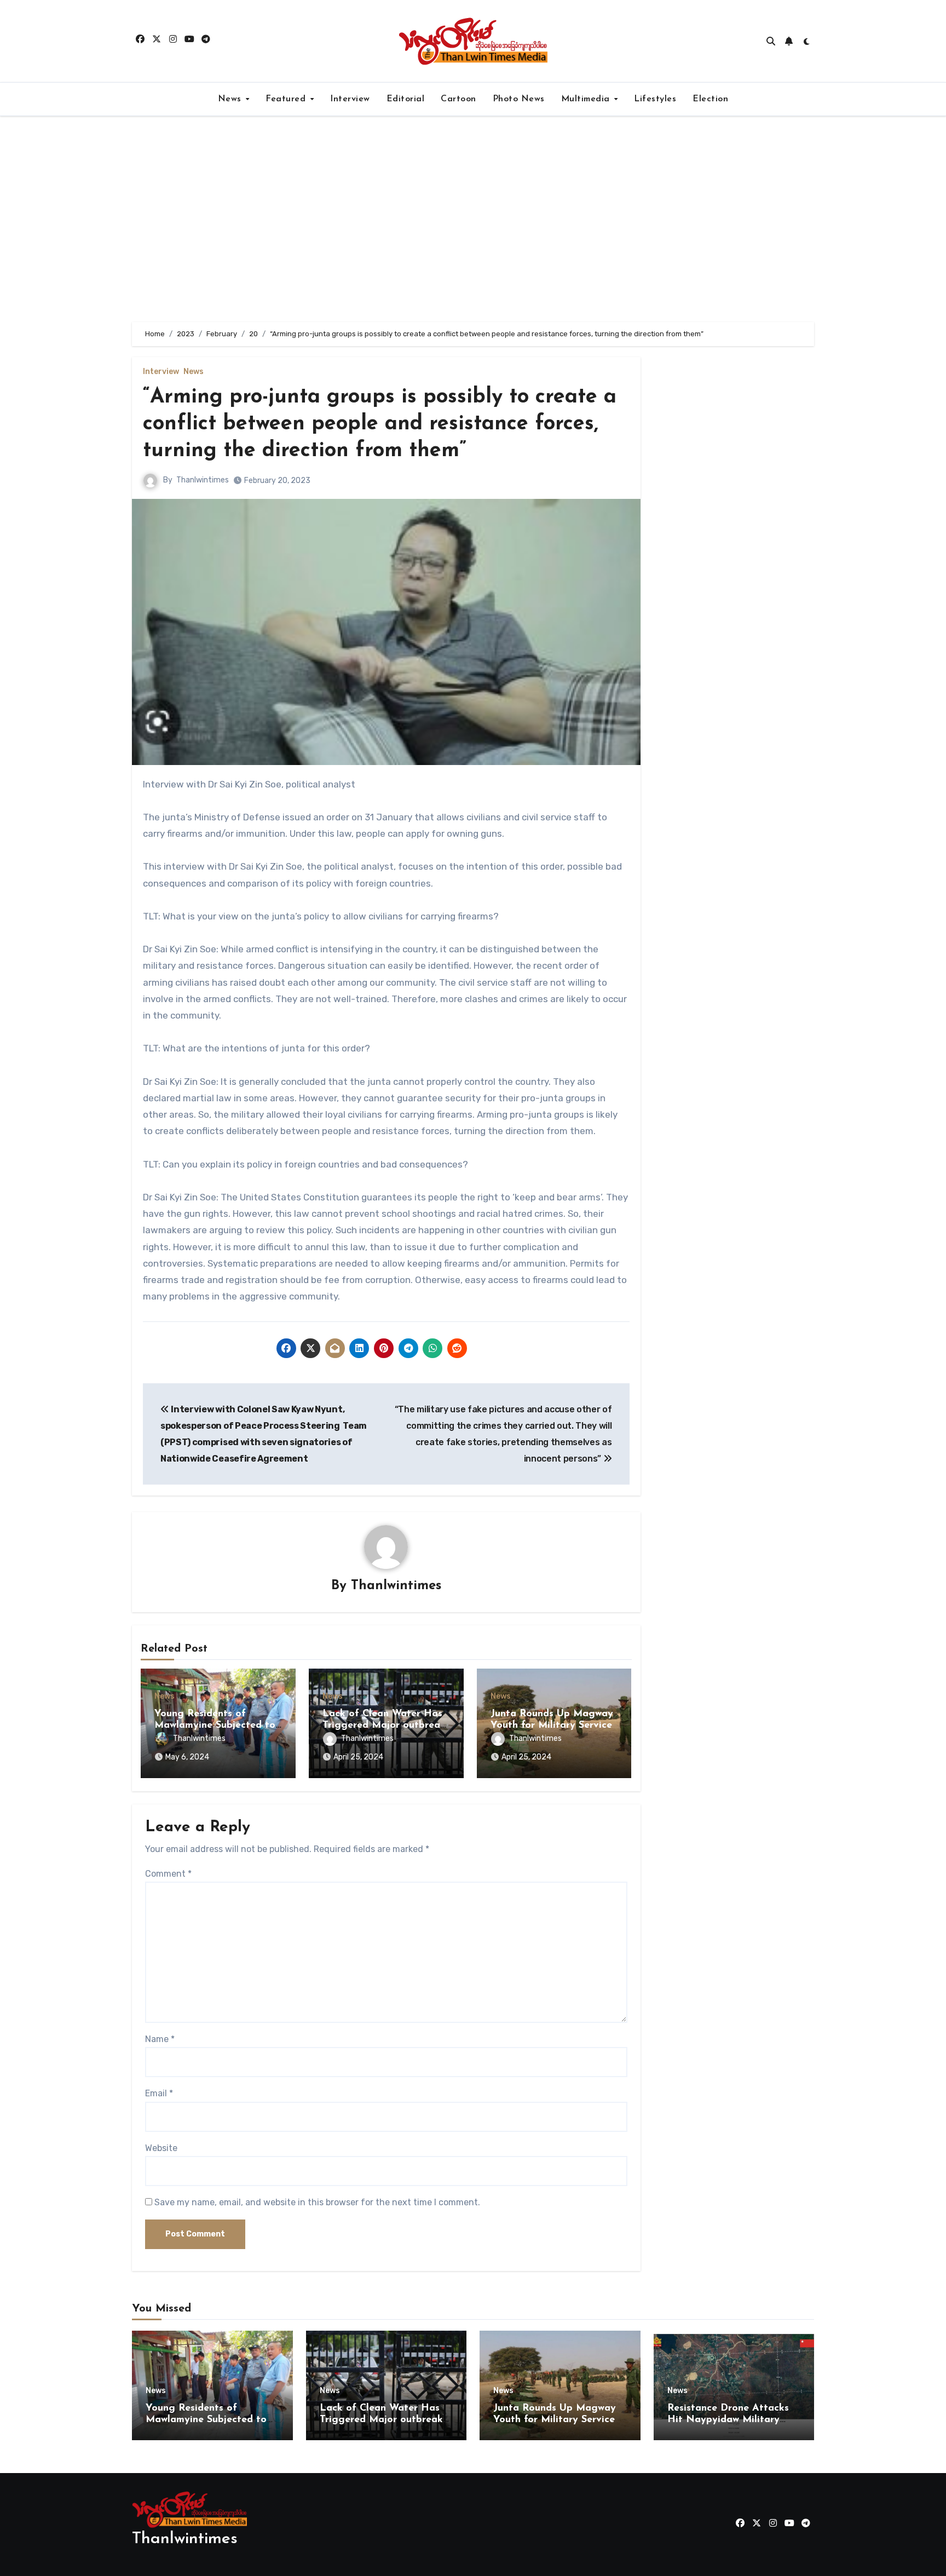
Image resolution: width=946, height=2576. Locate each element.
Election (710, 99)
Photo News (519, 99)
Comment (168, 1874)
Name (160, 2039)
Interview (350, 99)
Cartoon (458, 99)
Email (159, 2093)
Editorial (406, 99)
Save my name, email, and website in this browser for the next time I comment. (317, 2202)
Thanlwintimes (203, 480)
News (231, 99)
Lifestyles (655, 99)
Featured (287, 99)
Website (161, 2148)
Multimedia (587, 99)
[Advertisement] (473, 219)
